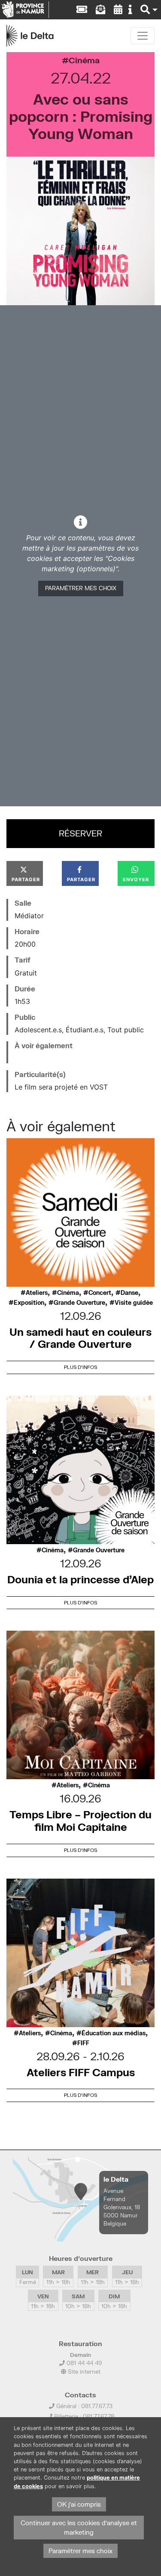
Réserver (80, 833)
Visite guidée (134, 1303)
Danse (129, 1293)
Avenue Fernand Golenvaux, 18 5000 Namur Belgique (122, 2207)
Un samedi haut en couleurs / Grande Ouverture (80, 1338)
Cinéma (84, 60)
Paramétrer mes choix (81, 588)
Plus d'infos (80, 1367)
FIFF (83, 2043)
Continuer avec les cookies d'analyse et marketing (79, 2528)
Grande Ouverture (79, 1303)
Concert (100, 1293)
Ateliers (37, 1293)
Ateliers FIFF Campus (81, 2072)
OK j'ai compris (79, 2504)
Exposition (29, 1303)
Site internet (83, 2372)
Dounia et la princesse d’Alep (80, 1579)
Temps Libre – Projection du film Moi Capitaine (80, 1821)
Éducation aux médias (114, 2033)
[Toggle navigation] (143, 36)
